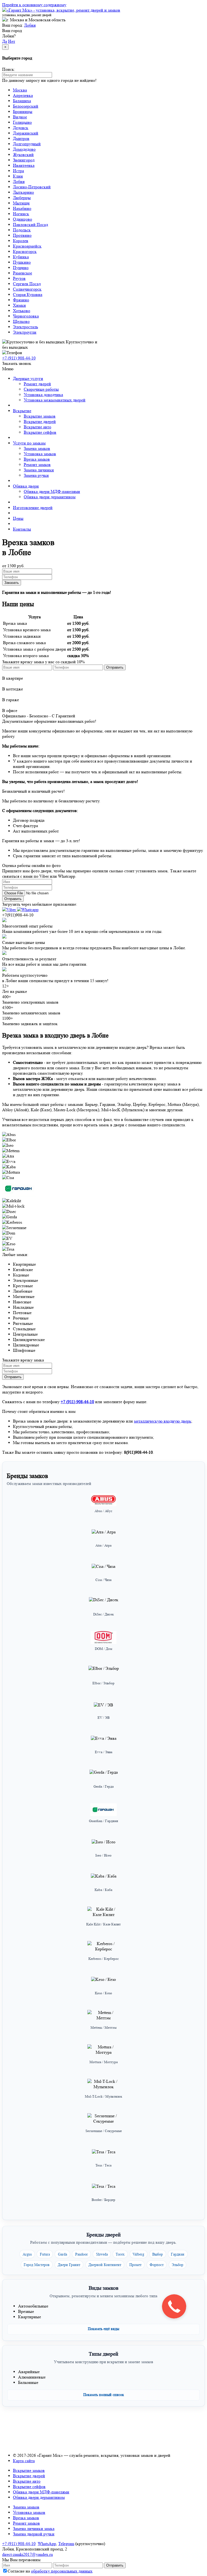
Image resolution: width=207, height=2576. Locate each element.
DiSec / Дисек (103, 1614)
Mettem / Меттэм (103, 2028)
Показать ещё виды (103, 2329)
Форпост (157, 2265)
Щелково (21, 321)
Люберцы (22, 198)
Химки (19, 305)
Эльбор (177, 2265)
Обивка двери (26, 486)
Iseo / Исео (103, 1855)
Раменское (23, 273)
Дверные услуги (28, 378)
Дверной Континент (105, 2265)
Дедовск (21, 128)
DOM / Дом (103, 1649)
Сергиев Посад (27, 284)
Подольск (22, 230)
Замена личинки (39, 470)
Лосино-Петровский (32, 187)
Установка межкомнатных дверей (55, 400)
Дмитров (21, 138)
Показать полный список (104, 2395)
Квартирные (30, 2317)
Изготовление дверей (33, 508)
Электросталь (25, 327)
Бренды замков (27, 1476)
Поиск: (9, 69)
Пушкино (22, 262)
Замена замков (37, 448)
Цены (18, 518)
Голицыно (22, 122)
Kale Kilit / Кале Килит (103, 1924)
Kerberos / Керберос (104, 1959)
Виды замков (103, 2288)
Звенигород (24, 160)
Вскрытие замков (40, 416)
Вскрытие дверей (40, 421)
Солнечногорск (27, 289)
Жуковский (23, 155)
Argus (27, 2254)
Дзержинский (26, 133)
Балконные (28, 2382)
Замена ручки (36, 475)
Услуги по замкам (29, 443)
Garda (63, 2254)
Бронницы (23, 112)
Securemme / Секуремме (104, 2131)
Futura (45, 2254)
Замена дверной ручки (34, 2534)
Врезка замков (37, 459)
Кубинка (21, 257)
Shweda (102, 2254)
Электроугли (25, 332)
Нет (12, 41)
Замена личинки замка (34, 2529)
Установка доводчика (43, 395)
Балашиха (22, 101)
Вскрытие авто (37, 427)
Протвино (22, 235)
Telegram (66, 2544)
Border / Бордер (103, 2200)
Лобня (30, 25)
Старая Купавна (28, 294)
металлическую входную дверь (163, 1421)
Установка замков (40, 454)
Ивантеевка (24, 165)
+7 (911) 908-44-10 (19, 2544)
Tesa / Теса (103, 2165)
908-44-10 (19, 358)
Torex (120, 2254)
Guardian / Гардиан (103, 1821)
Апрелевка (23, 95)
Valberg (138, 2254)
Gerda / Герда (104, 1786)
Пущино (21, 268)
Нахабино (22, 208)
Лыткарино (23, 192)
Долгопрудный (27, 144)
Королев (21, 241)
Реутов (19, 278)
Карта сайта (24, 2461)
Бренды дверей (104, 2235)
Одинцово (23, 219)
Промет (135, 2265)
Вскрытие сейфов (40, 432)
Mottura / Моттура (104, 2062)
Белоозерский (26, 106)
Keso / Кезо (103, 1993)
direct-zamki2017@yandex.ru (27, 2554)
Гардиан (178, 2254)
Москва (20, 90)
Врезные (26, 2311)
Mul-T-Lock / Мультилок (103, 2096)
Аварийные (29, 2372)
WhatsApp (47, 2544)
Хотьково (22, 311)
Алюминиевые (32, 2377)
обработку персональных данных (62, 2571)
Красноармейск (27, 246)
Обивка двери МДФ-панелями (52, 491)
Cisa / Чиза (103, 1580)
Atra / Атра (103, 1545)
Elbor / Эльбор (103, 1683)
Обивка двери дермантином (50, 497)
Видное (20, 117)
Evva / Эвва (104, 1752)
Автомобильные (33, 2306)
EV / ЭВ (104, 1718)
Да (5, 41)
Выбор (158, 2254)
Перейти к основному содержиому (34, 5)
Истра (18, 171)
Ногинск (21, 214)
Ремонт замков (37, 465)
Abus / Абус (103, 1511)
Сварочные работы (41, 389)
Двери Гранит (69, 2265)
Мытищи (21, 203)
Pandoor (82, 2254)
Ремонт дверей (37, 384)
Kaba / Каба (103, 1890)
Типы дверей (103, 2354)
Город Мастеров (37, 2265)
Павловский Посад (30, 225)
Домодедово (24, 149)
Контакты (22, 529)
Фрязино (21, 300)
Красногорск (25, 251)
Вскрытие (22, 411)
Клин (18, 176)
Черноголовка (26, 316)
